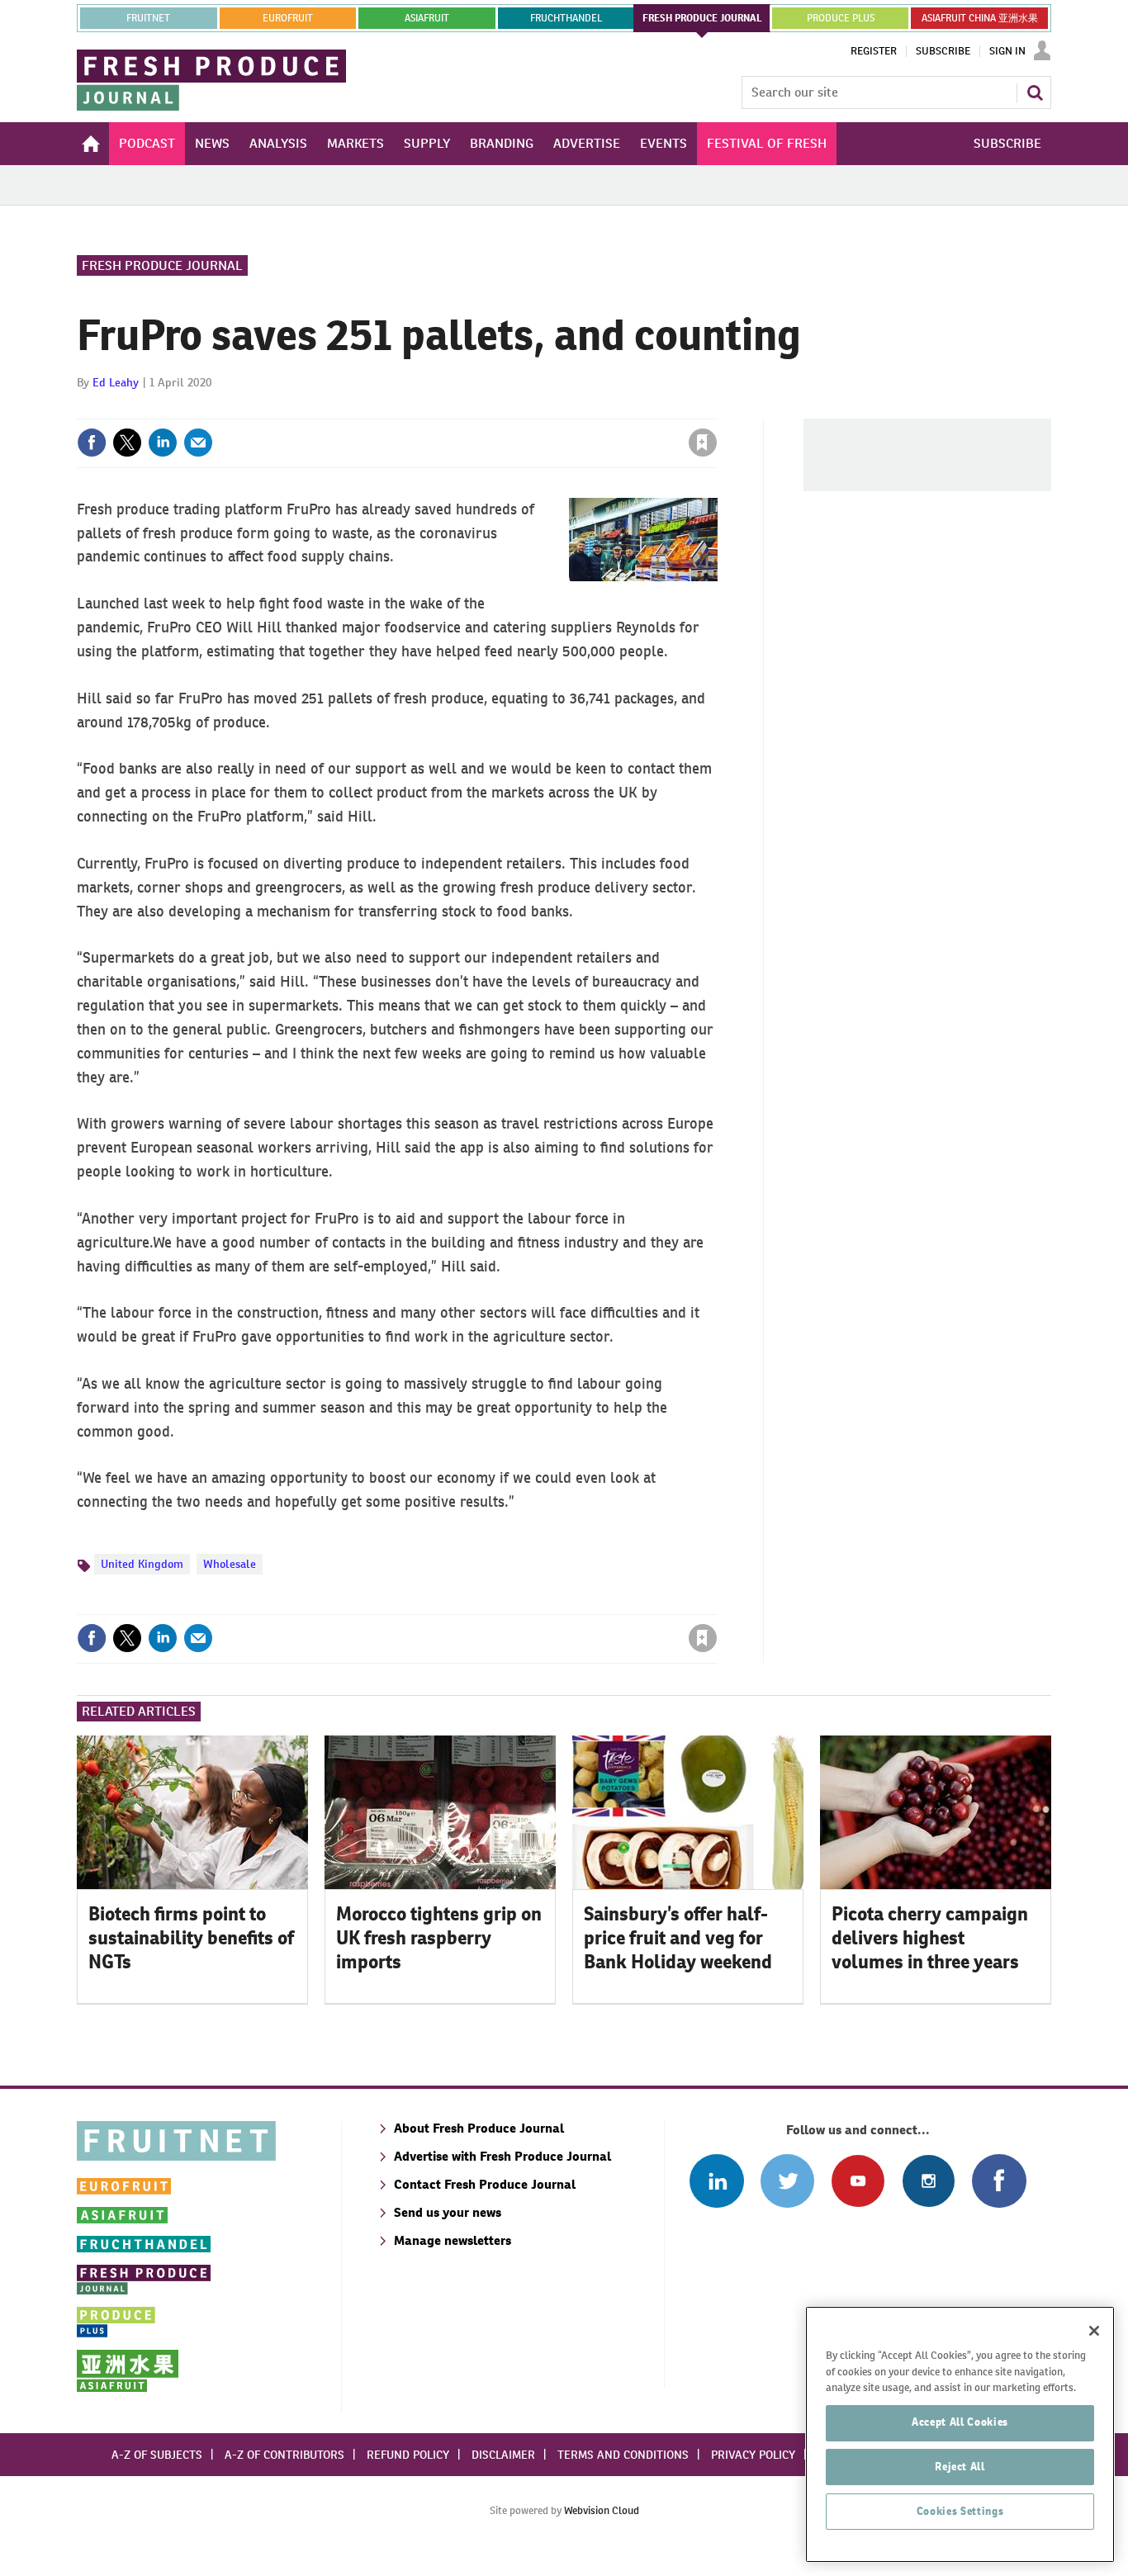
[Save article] (703, 443)
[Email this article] (198, 443)
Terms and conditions (623, 2455)
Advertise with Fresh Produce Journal (502, 2156)
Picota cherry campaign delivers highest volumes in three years (930, 1938)
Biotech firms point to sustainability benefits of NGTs (191, 1938)
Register (874, 51)
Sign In (1007, 51)
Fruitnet (148, 18)
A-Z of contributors (284, 2455)
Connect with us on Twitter (787, 2181)
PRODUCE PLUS (841, 18)
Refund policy (408, 2455)
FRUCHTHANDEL (566, 18)
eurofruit (288, 18)
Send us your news (448, 2212)
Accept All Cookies (960, 2422)
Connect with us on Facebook (999, 2181)
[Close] (1094, 2331)
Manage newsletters (453, 2240)
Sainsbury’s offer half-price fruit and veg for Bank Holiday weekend (678, 1938)
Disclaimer (503, 2455)
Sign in (506, 409)
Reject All (960, 2467)
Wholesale (230, 1564)
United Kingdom (142, 1564)
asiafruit (427, 18)
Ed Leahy (116, 382)
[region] (960, 2434)
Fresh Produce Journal (162, 265)
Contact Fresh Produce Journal (485, 2184)
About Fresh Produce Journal (479, 2128)
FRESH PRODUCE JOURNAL (702, 18)
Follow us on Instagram (929, 2181)
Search (1035, 92)
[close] (716, 409)
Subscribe (943, 51)
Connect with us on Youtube (858, 2181)
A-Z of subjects (157, 2455)
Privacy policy (753, 2455)
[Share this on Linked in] (163, 443)
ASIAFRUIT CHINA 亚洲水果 (980, 18)
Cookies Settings (960, 2511)
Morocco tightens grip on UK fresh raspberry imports (439, 1938)
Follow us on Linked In (716, 2181)
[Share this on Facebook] (92, 443)
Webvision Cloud (602, 2510)
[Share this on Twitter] (127, 443)
